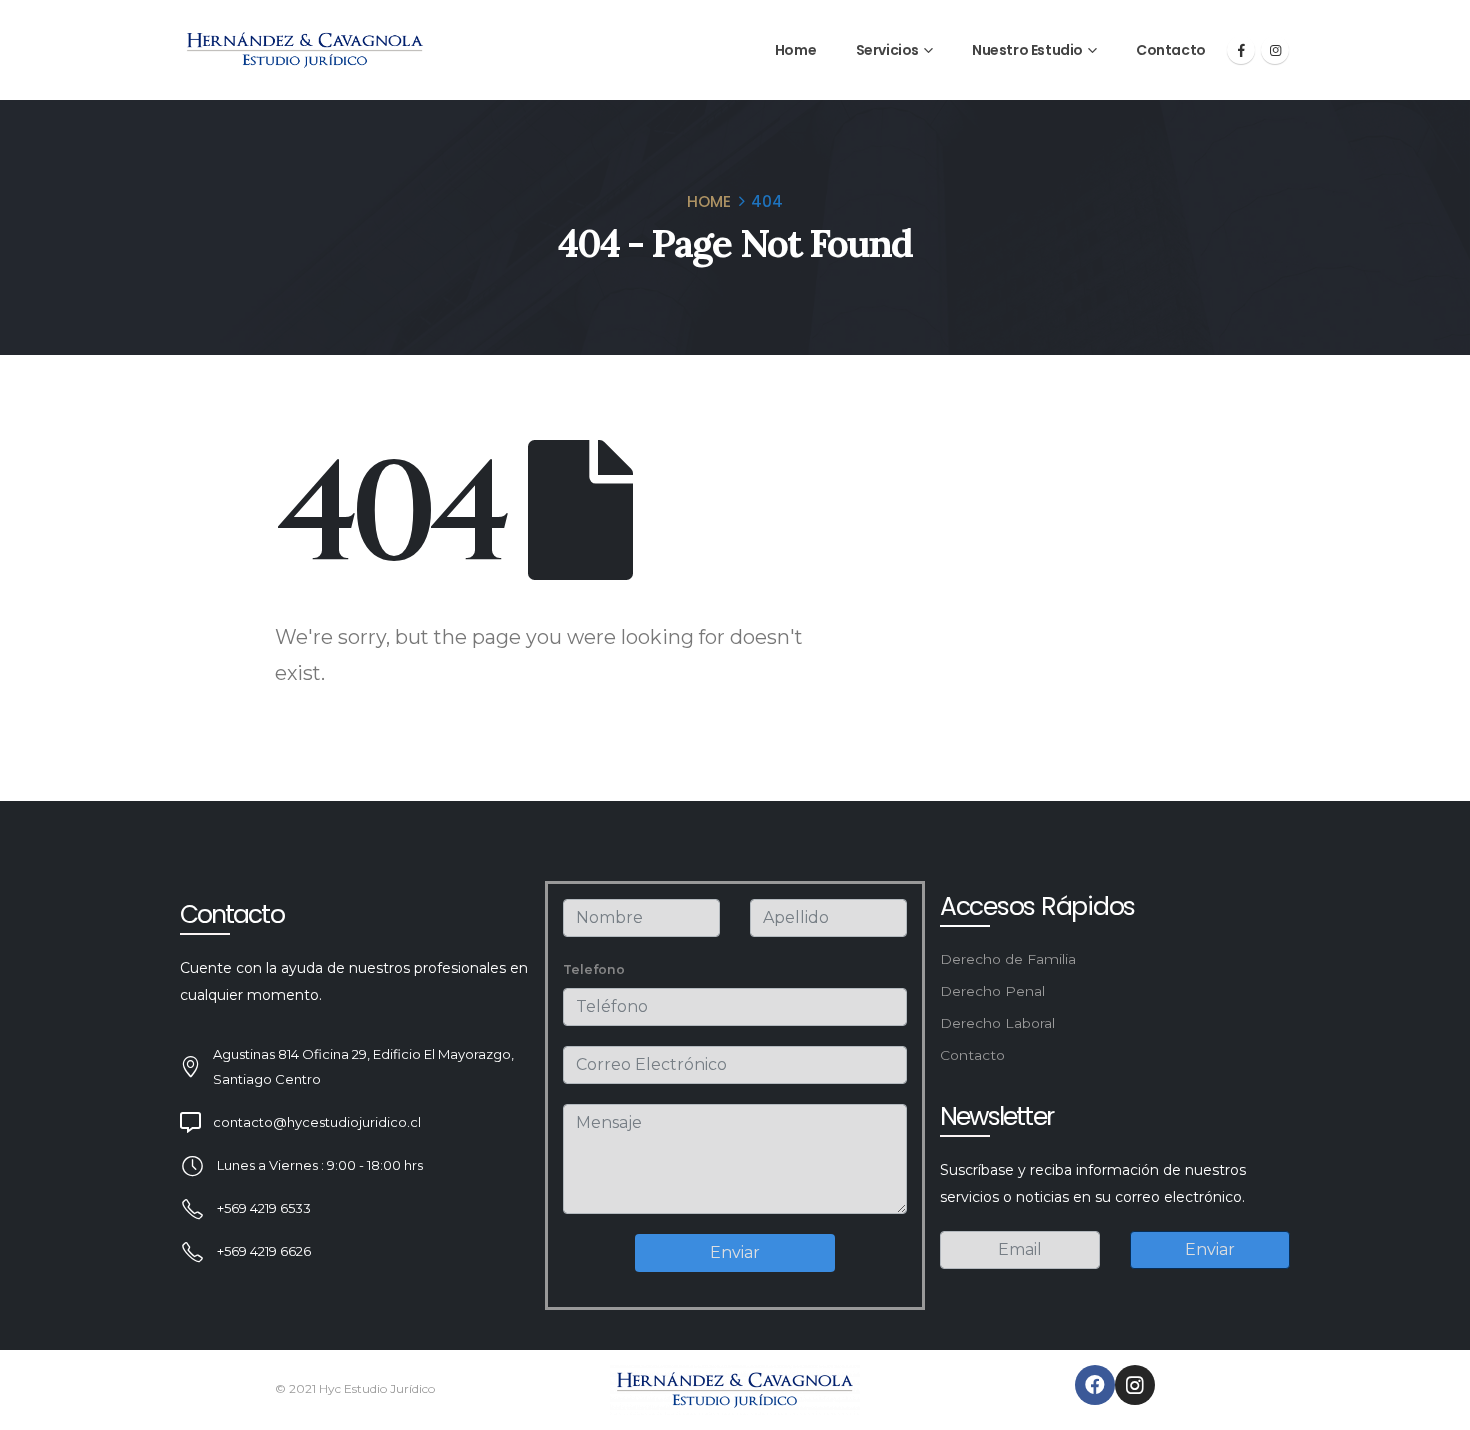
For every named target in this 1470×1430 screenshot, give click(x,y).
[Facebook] (1241, 50)
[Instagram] (1275, 50)
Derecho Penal (992, 991)
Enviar (735, 1252)
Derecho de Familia (1008, 959)
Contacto (1171, 50)
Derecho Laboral (997, 1023)
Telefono (594, 969)
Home (795, 50)
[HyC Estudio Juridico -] (305, 50)
